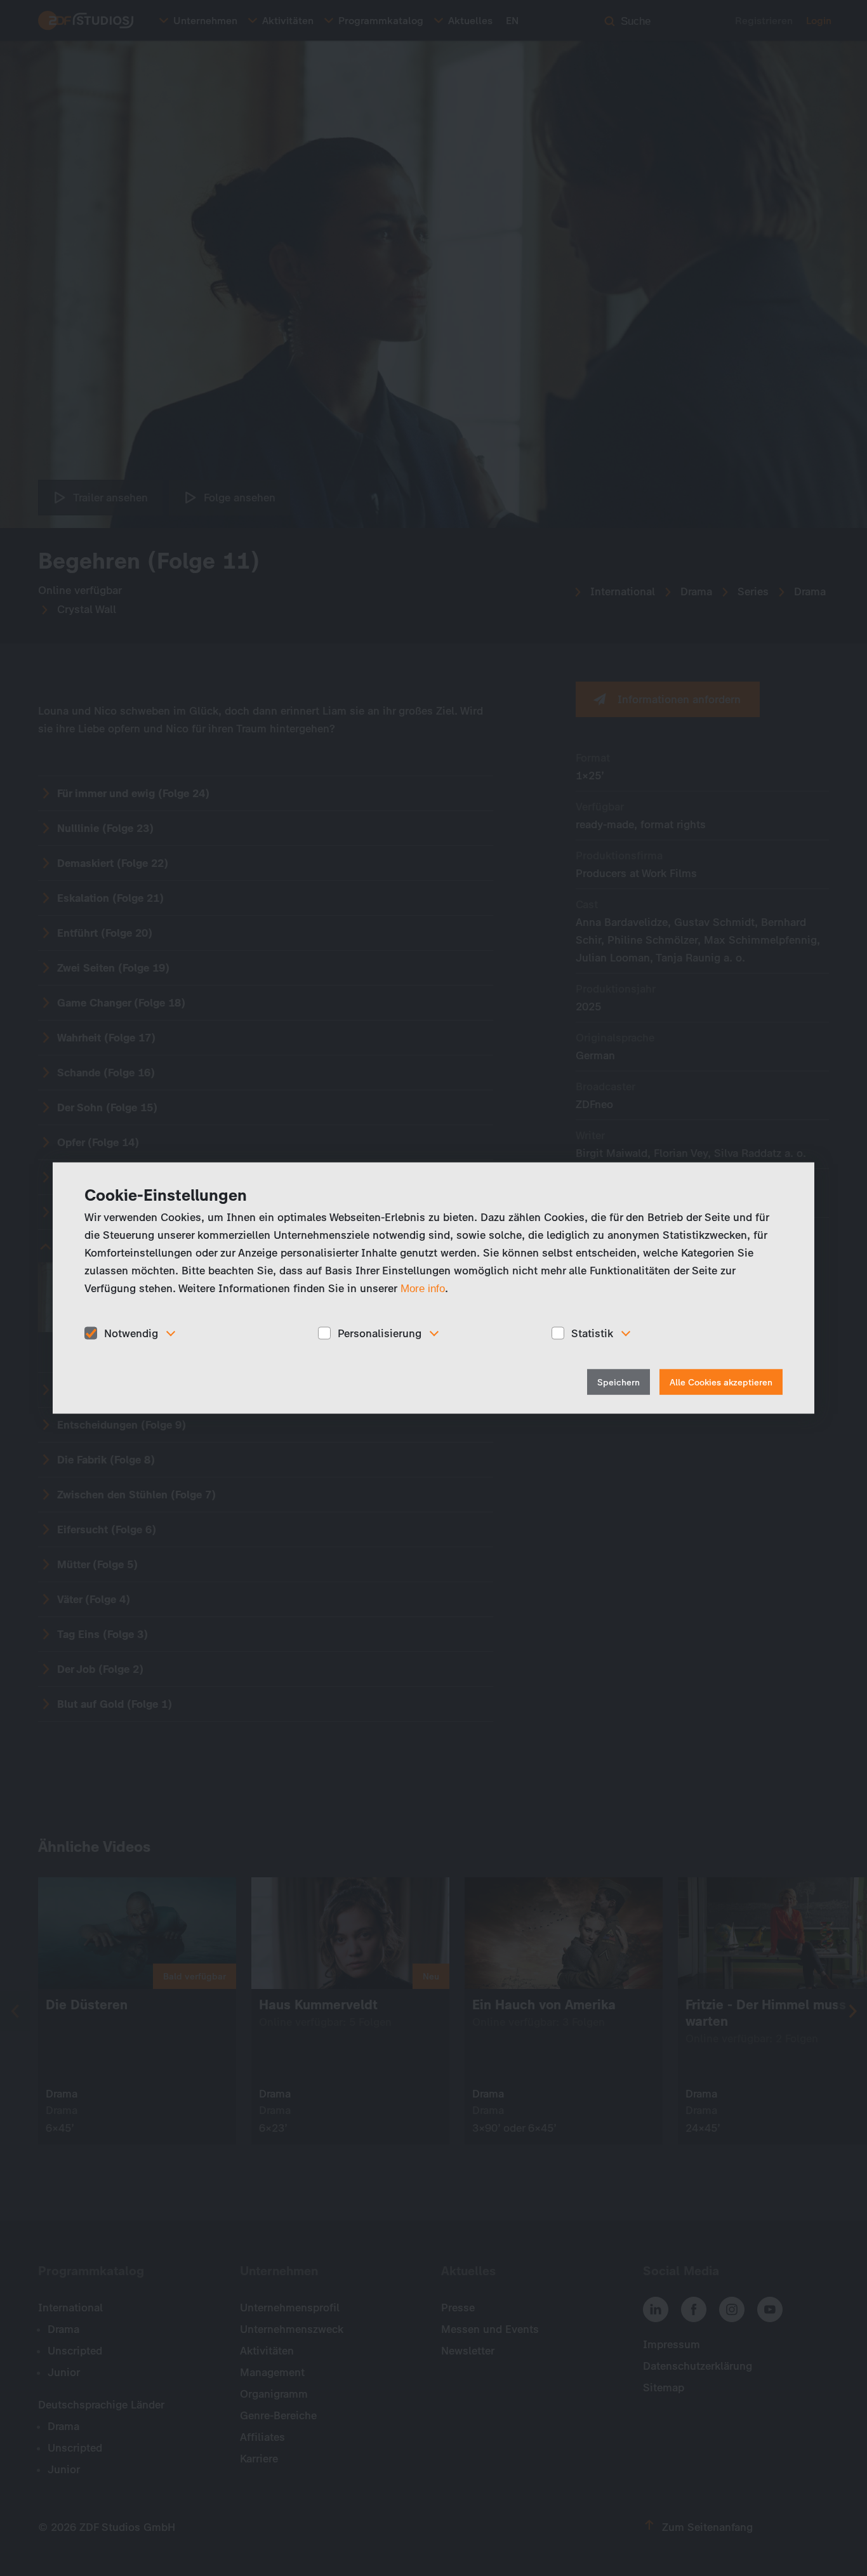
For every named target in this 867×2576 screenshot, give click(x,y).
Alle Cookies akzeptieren (721, 1383)
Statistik (592, 1333)
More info (423, 1288)
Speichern (619, 1383)
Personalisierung (380, 1333)
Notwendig (131, 1333)
